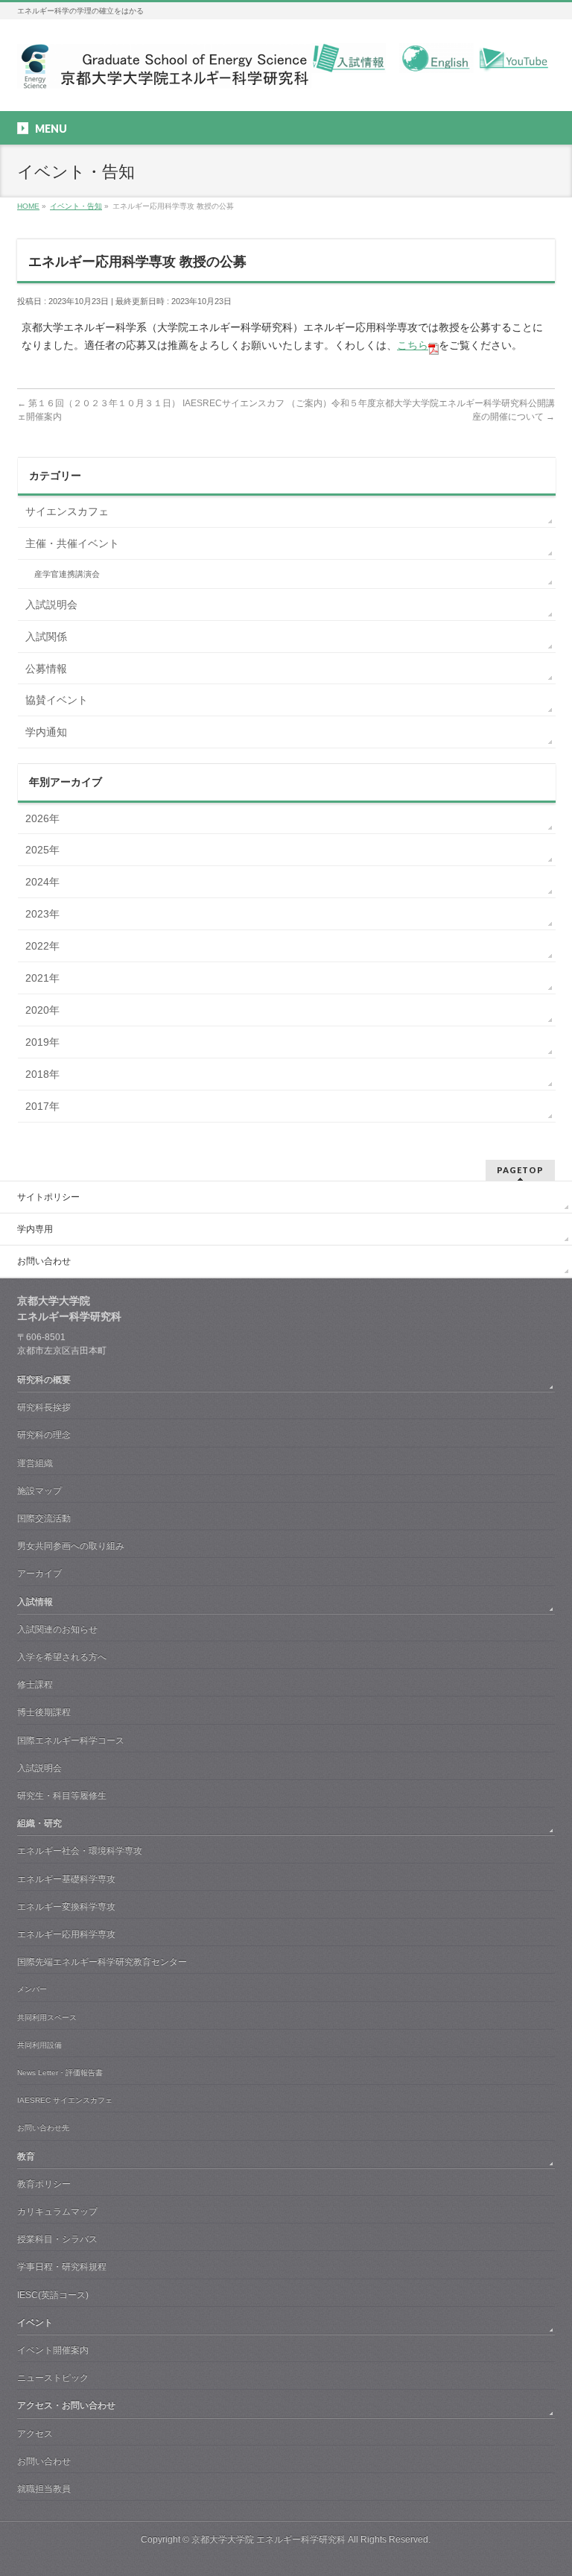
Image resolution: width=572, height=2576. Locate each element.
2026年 (42, 818)
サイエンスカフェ (67, 511)
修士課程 (35, 1685)
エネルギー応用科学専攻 (66, 1934)
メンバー (32, 1989)
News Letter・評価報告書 (60, 2073)
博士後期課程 (44, 1712)
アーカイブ (39, 1573)
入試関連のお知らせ (57, 1629)
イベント (35, 2323)
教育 (26, 2156)
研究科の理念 (44, 1435)
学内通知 (46, 732)
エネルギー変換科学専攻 (66, 1907)
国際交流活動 (44, 1518)
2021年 (42, 978)
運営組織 (35, 1463)
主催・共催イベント (72, 543)
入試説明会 (51, 604)
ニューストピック (53, 2378)
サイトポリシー (48, 1197)
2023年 (42, 914)
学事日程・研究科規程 (62, 2267)
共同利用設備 (39, 2045)
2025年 (42, 850)
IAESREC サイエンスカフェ (65, 2100)
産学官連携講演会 (67, 574)
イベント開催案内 (53, 2350)
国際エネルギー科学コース (71, 1740)
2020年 (42, 1010)
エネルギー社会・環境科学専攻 (80, 1851)
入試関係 (46, 637)
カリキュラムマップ (57, 2212)
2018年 (42, 1074)
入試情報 (35, 1602)
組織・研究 (39, 1823)
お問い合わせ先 (43, 2128)
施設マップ (39, 1491)
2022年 (42, 946)
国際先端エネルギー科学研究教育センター (102, 1962)
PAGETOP (520, 1170)
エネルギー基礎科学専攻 (66, 1879)
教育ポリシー (44, 2184)
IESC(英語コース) (53, 2295)
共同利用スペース (47, 2017)
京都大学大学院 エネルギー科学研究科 (268, 2539)
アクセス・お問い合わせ (66, 2405)
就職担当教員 (44, 2489)
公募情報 (46, 669)
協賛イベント (57, 700)
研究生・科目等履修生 (62, 1796)
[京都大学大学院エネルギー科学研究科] (164, 72)
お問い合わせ (44, 1261)
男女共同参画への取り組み (71, 1546)
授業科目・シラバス (57, 2239)
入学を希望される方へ (62, 1657)
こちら (413, 345)
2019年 (42, 1042)
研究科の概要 (44, 1380)
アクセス (35, 2434)
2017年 (42, 1106)
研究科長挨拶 (44, 1407)
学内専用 (35, 1229)
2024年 (42, 882)
